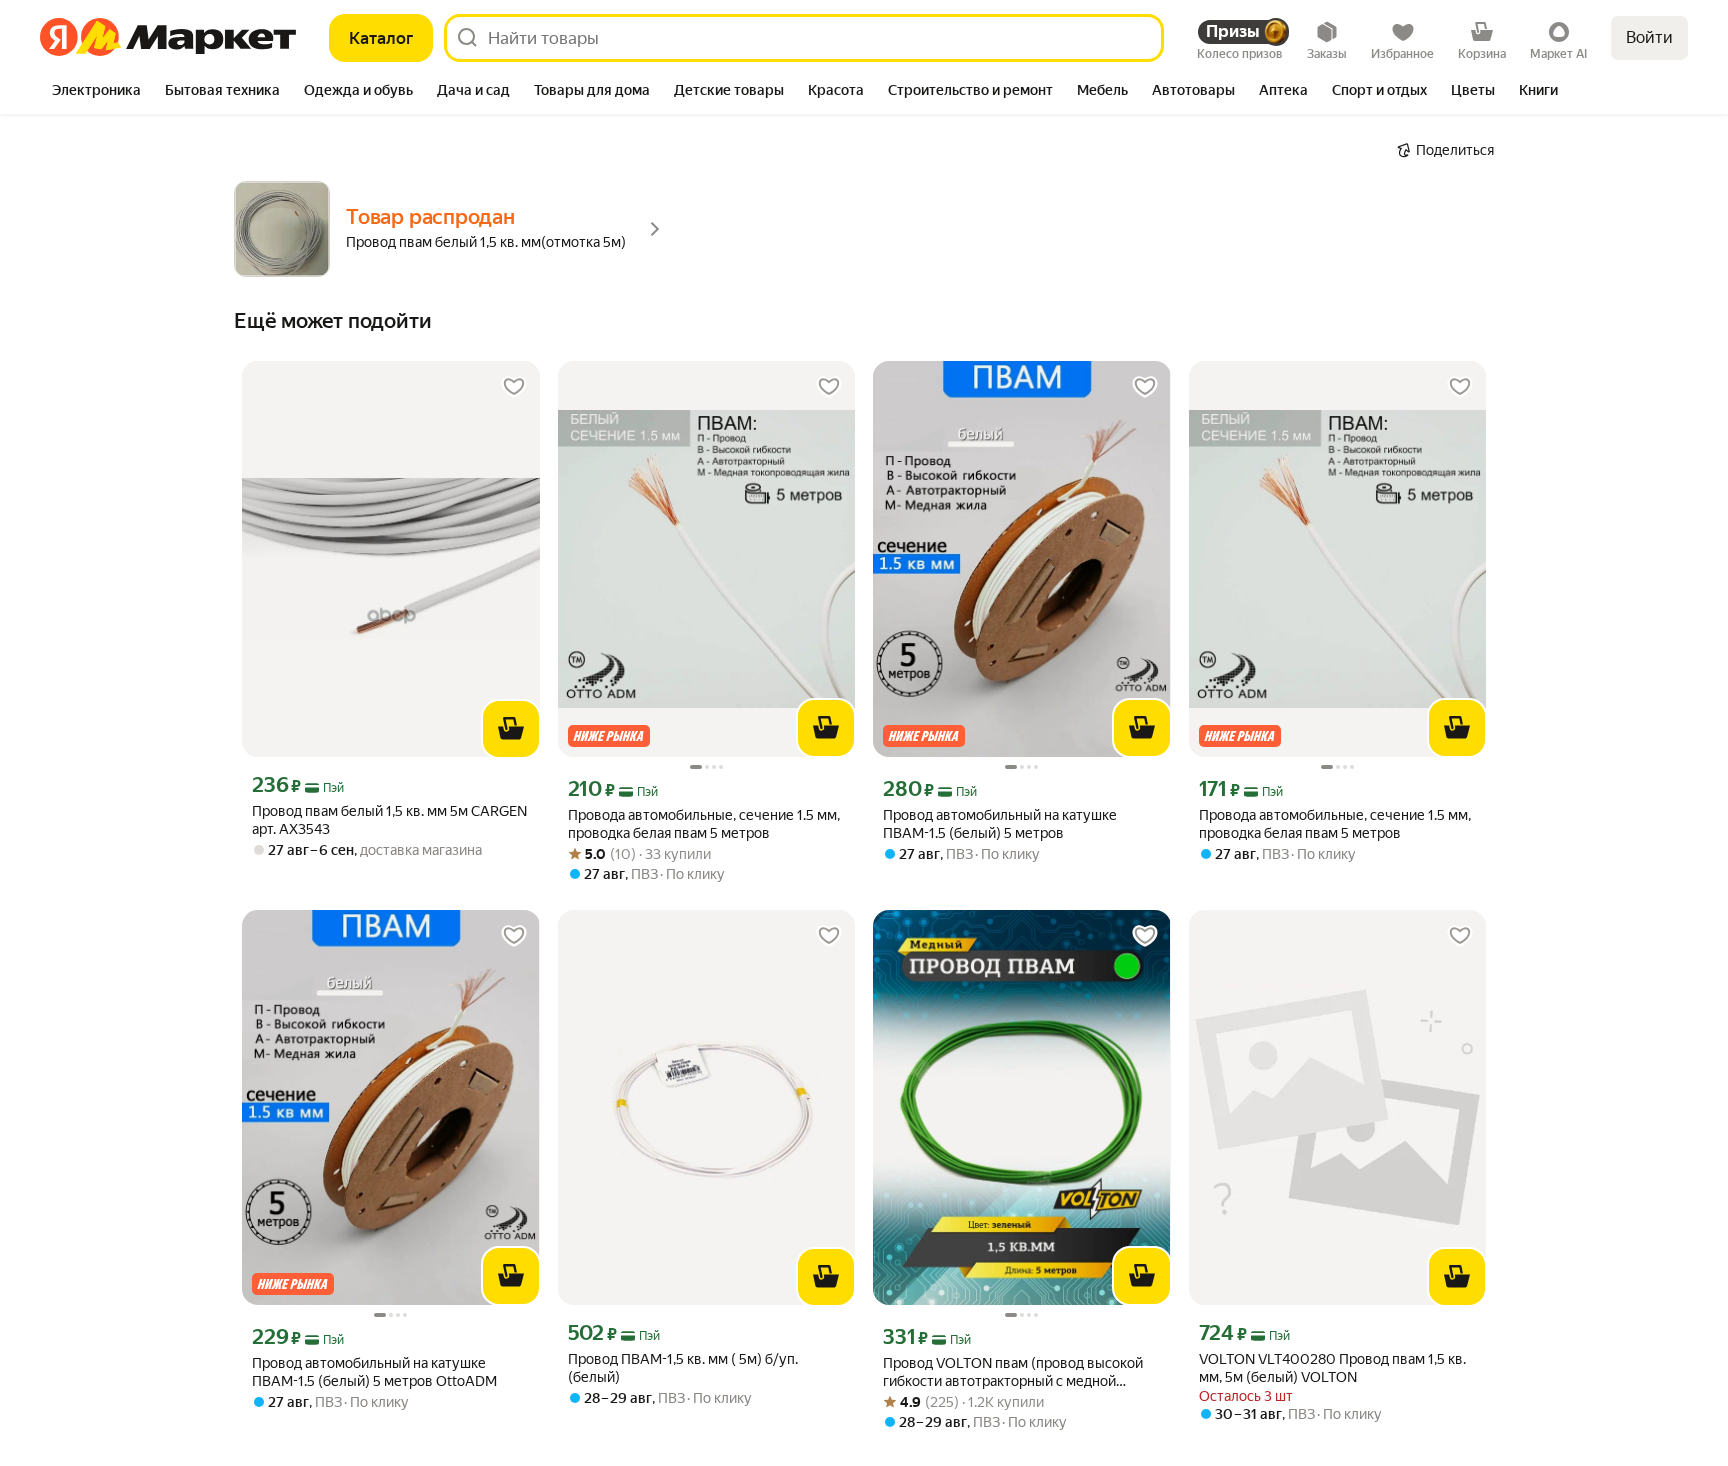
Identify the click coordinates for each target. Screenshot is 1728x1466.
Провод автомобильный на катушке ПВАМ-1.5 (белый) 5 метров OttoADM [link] (374, 1372)
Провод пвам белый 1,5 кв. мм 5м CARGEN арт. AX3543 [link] (389, 820)
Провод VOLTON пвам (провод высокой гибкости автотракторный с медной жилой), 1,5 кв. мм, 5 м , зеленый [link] (1013, 1372)
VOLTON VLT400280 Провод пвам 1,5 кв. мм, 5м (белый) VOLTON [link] (1332, 1368)
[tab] (96, 92)
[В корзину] (511, 729)
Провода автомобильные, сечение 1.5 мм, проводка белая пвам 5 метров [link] (704, 824)
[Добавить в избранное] (514, 387)
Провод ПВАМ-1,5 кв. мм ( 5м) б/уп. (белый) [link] (683, 1368)
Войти (1649, 37)
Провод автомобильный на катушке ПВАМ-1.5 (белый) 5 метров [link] (1000, 824)
